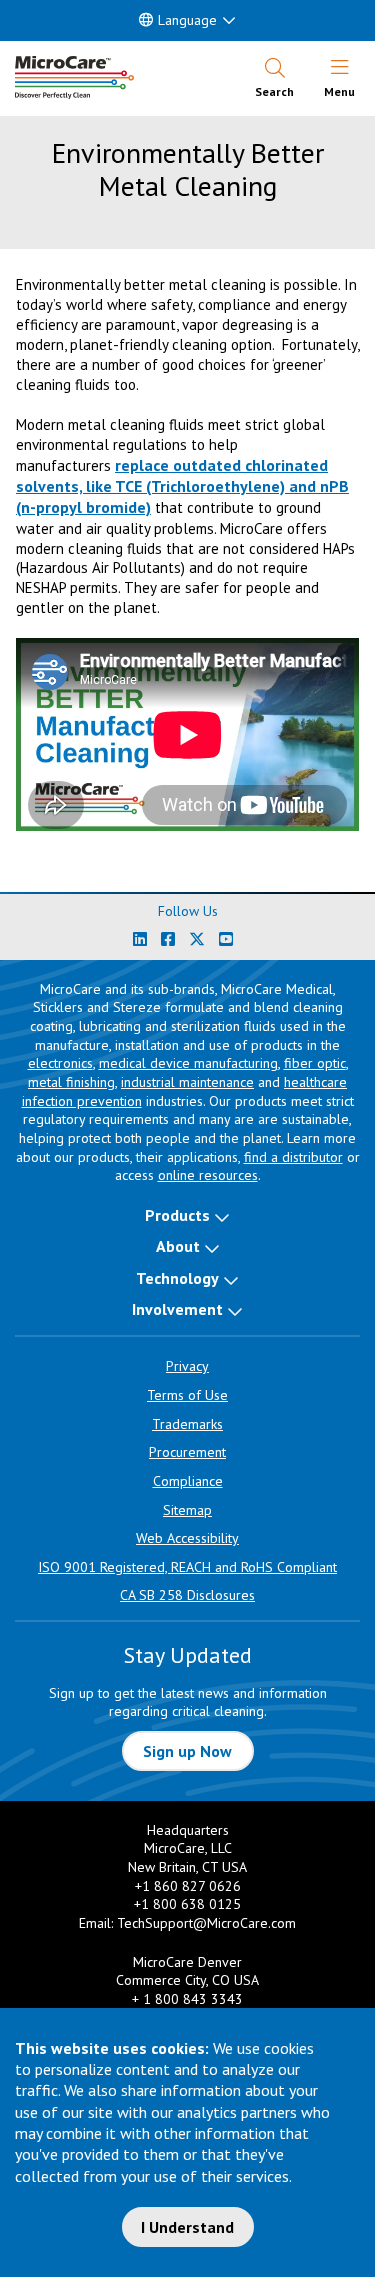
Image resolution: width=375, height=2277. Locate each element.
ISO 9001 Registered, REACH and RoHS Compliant (187, 1567)
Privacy (187, 1366)
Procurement (187, 1452)
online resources (208, 1175)
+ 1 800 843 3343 (187, 1999)
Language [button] (187, 20)
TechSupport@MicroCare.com (206, 1923)
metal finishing (71, 1082)
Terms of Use (187, 1395)
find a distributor (293, 1157)
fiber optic (315, 1063)
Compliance (188, 1481)
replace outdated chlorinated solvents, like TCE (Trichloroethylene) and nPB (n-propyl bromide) (182, 486)
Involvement (177, 1309)
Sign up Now (187, 1751)
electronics (60, 1063)
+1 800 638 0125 (187, 1904)
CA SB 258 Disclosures (187, 1595)
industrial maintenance (187, 1082)
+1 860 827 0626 (188, 1886)
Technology (177, 1278)
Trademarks (187, 1424)
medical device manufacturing (188, 1063)
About (178, 1246)
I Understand (187, 2227)
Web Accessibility (187, 1538)
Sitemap (187, 1510)
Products (177, 1215)
